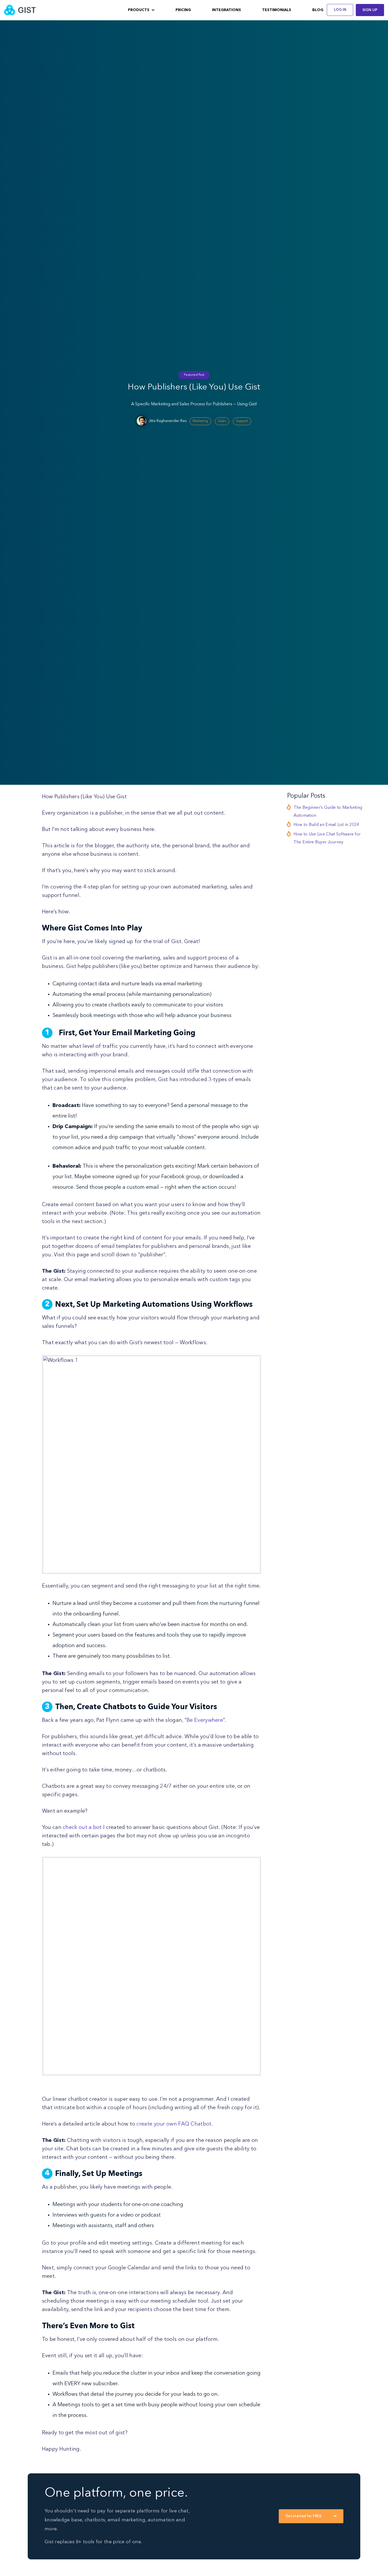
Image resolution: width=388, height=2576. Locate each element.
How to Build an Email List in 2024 (326, 825)
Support (242, 421)
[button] (141, 10)
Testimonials (277, 10)
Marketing (200, 421)
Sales (222, 421)
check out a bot (82, 1828)
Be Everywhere (205, 1720)
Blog (318, 10)
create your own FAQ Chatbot (174, 2124)
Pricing (183, 10)
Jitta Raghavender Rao (168, 421)
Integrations (226, 10)
